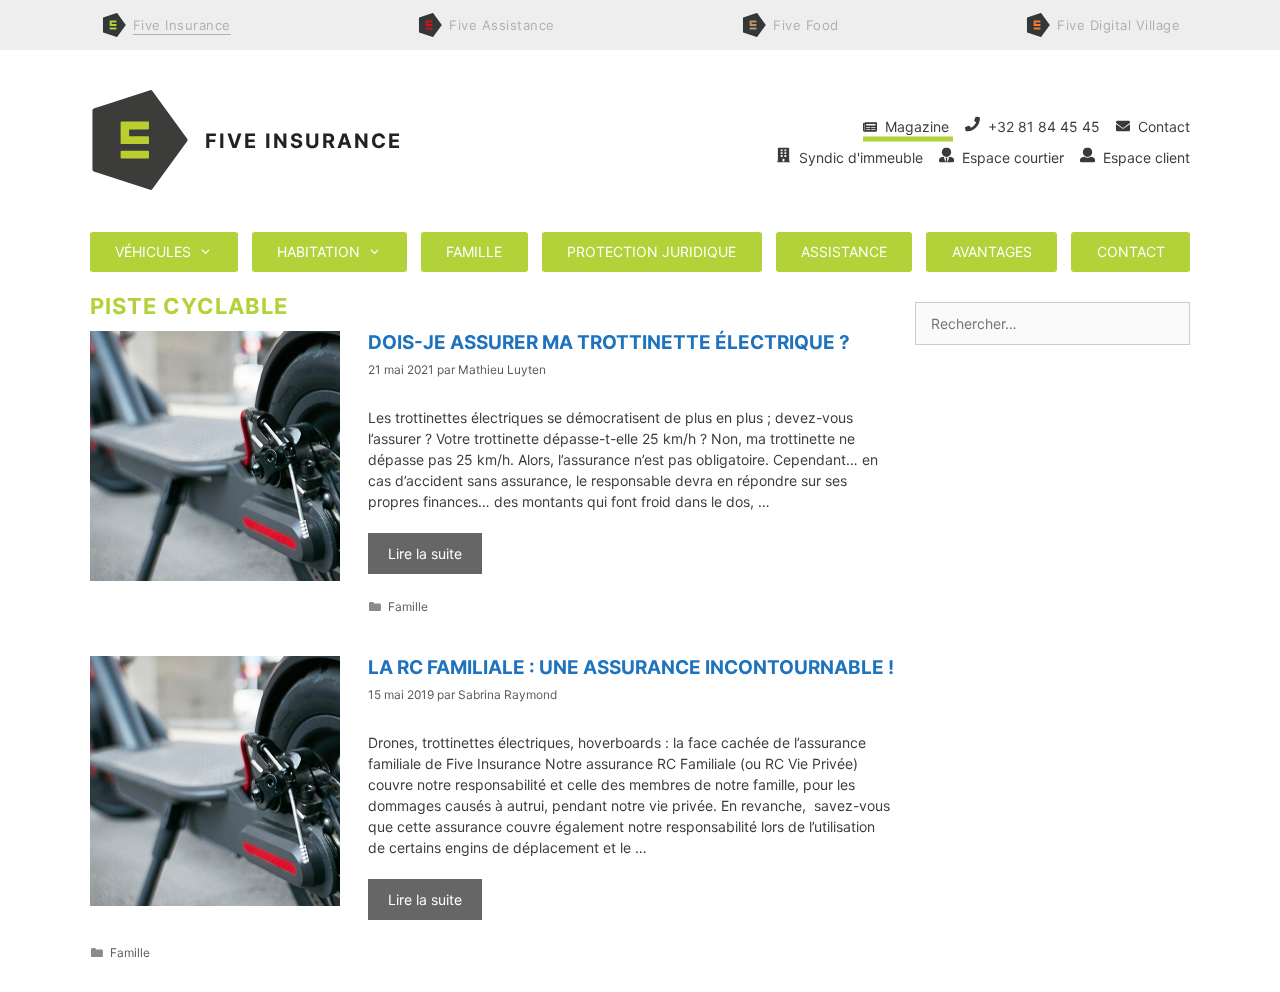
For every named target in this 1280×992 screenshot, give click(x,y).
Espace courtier (1011, 157)
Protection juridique (651, 251)
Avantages (992, 251)
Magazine (915, 126)
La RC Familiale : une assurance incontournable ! (631, 667)
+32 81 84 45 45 (1042, 126)
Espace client (1142, 157)
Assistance (844, 251)
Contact (1160, 126)
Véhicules (153, 251)
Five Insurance (303, 141)
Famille (474, 251)
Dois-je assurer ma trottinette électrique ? (609, 342)
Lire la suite (425, 553)
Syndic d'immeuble (859, 157)
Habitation (318, 251)
